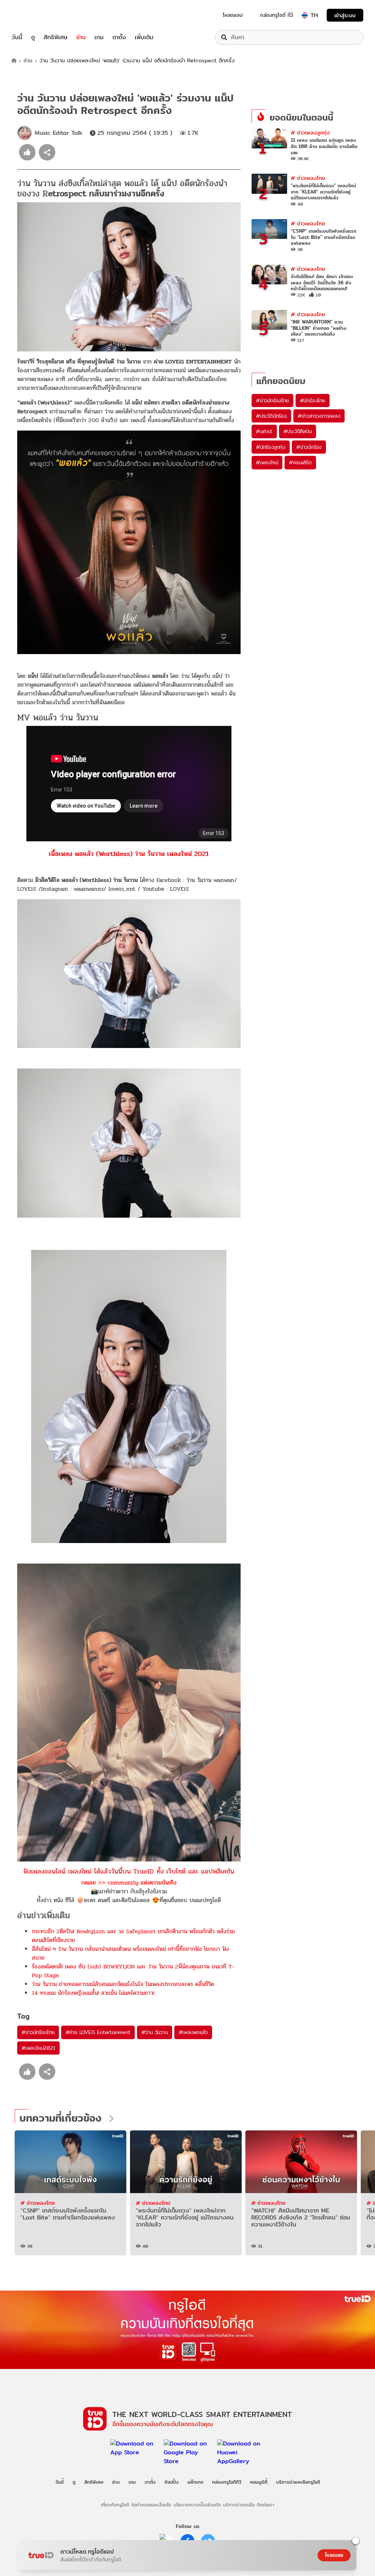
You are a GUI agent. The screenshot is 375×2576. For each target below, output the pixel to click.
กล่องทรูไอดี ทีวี (276, 15)
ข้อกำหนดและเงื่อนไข (151, 2505)
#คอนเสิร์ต (300, 462)
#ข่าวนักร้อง (309, 447)
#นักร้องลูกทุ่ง (271, 447)
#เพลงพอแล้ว (193, 2032)
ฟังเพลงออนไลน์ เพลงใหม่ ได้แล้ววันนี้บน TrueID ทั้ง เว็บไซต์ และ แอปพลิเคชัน (129, 1871)
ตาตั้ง (119, 37)
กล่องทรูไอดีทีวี (227, 2482)
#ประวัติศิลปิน (298, 431)
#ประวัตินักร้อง (271, 416)
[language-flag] (305, 15)
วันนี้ (17, 37)
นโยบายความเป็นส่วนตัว (197, 2505)
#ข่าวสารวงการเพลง (319, 416)
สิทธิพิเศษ (55, 37)
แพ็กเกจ (195, 2482)
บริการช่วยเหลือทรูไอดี (298, 2482)
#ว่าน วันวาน (155, 2032)
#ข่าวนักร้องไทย (38, 2032)
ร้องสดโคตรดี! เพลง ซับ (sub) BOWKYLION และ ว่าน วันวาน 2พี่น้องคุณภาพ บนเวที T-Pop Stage (133, 1971)
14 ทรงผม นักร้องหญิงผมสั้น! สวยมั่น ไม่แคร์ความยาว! (93, 1993)
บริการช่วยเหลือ (239, 2505)
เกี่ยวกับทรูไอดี (115, 2505)
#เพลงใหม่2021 (38, 2048)
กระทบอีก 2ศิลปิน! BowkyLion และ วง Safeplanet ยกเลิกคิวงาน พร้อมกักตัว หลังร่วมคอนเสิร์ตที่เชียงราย (133, 1936)
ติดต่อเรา (266, 2505)
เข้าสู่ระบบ (345, 15)
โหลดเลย (334, 2555)
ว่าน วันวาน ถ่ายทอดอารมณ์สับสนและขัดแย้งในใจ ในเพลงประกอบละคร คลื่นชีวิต (123, 1984)
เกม (99, 37)
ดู (33, 37)
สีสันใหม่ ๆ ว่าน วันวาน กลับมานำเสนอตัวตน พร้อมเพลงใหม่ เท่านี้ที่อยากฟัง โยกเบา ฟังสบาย (130, 1953)
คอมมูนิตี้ (259, 2482)
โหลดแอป (233, 15)
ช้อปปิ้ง (172, 2482)
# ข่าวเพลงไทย (308, 178)
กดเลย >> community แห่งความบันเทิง (129, 1883)
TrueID (34, 15)
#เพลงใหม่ (267, 462)
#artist (264, 431)
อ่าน (81, 37)
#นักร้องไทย (313, 401)
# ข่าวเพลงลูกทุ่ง (310, 132)
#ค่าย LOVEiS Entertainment (98, 2032)
